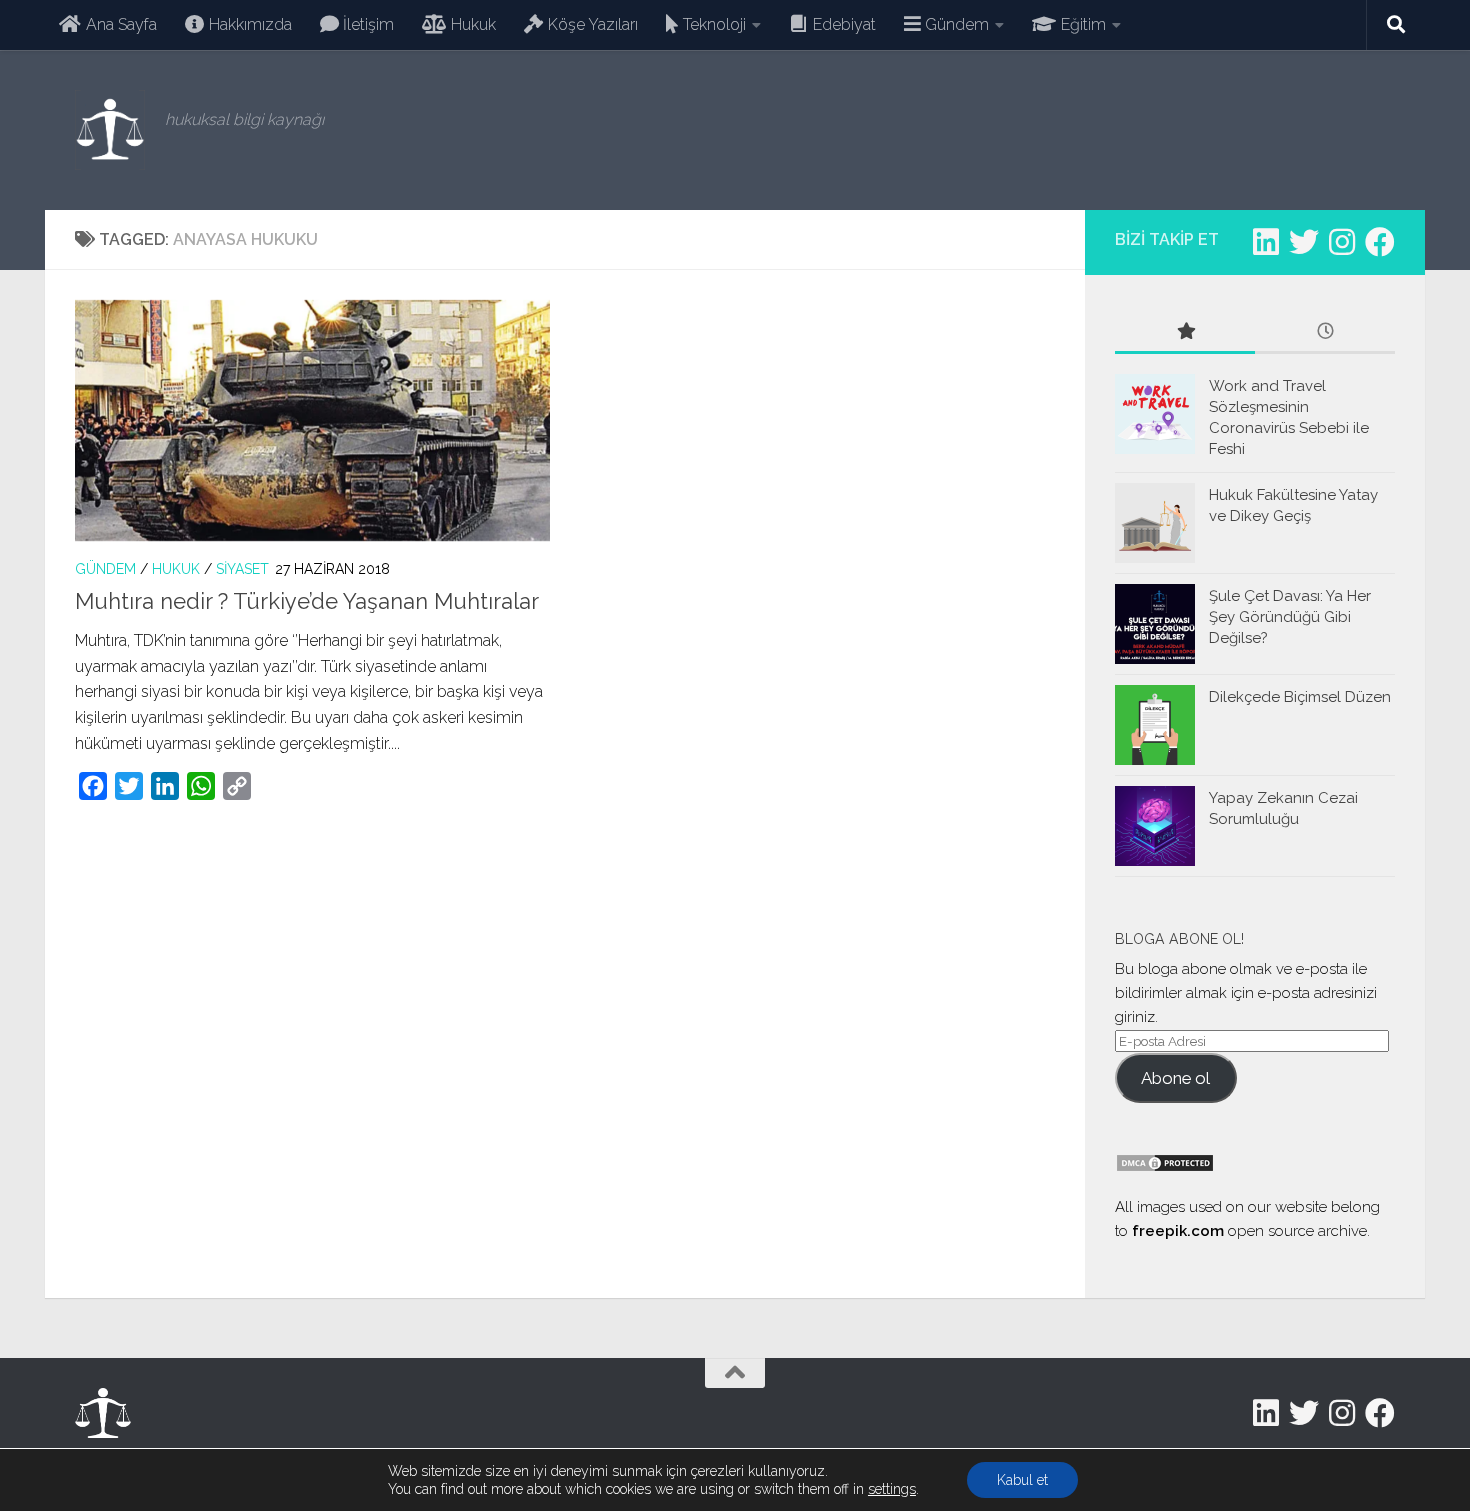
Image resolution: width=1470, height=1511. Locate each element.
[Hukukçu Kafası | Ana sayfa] (110, 130)
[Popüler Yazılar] (1185, 332)
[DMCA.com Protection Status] (1165, 1168)
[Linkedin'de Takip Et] (1266, 242)
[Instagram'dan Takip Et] (1342, 242)
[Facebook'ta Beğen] (1380, 242)
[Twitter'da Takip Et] (1304, 242)
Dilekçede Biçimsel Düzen (1300, 697)
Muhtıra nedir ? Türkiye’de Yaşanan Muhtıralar (307, 601)
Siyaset (242, 569)
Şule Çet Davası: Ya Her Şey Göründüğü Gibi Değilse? (1290, 617)
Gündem (105, 569)
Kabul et (1022, 1480)
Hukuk (176, 569)
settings (892, 1489)
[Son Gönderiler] (1325, 332)
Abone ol (1175, 1078)
